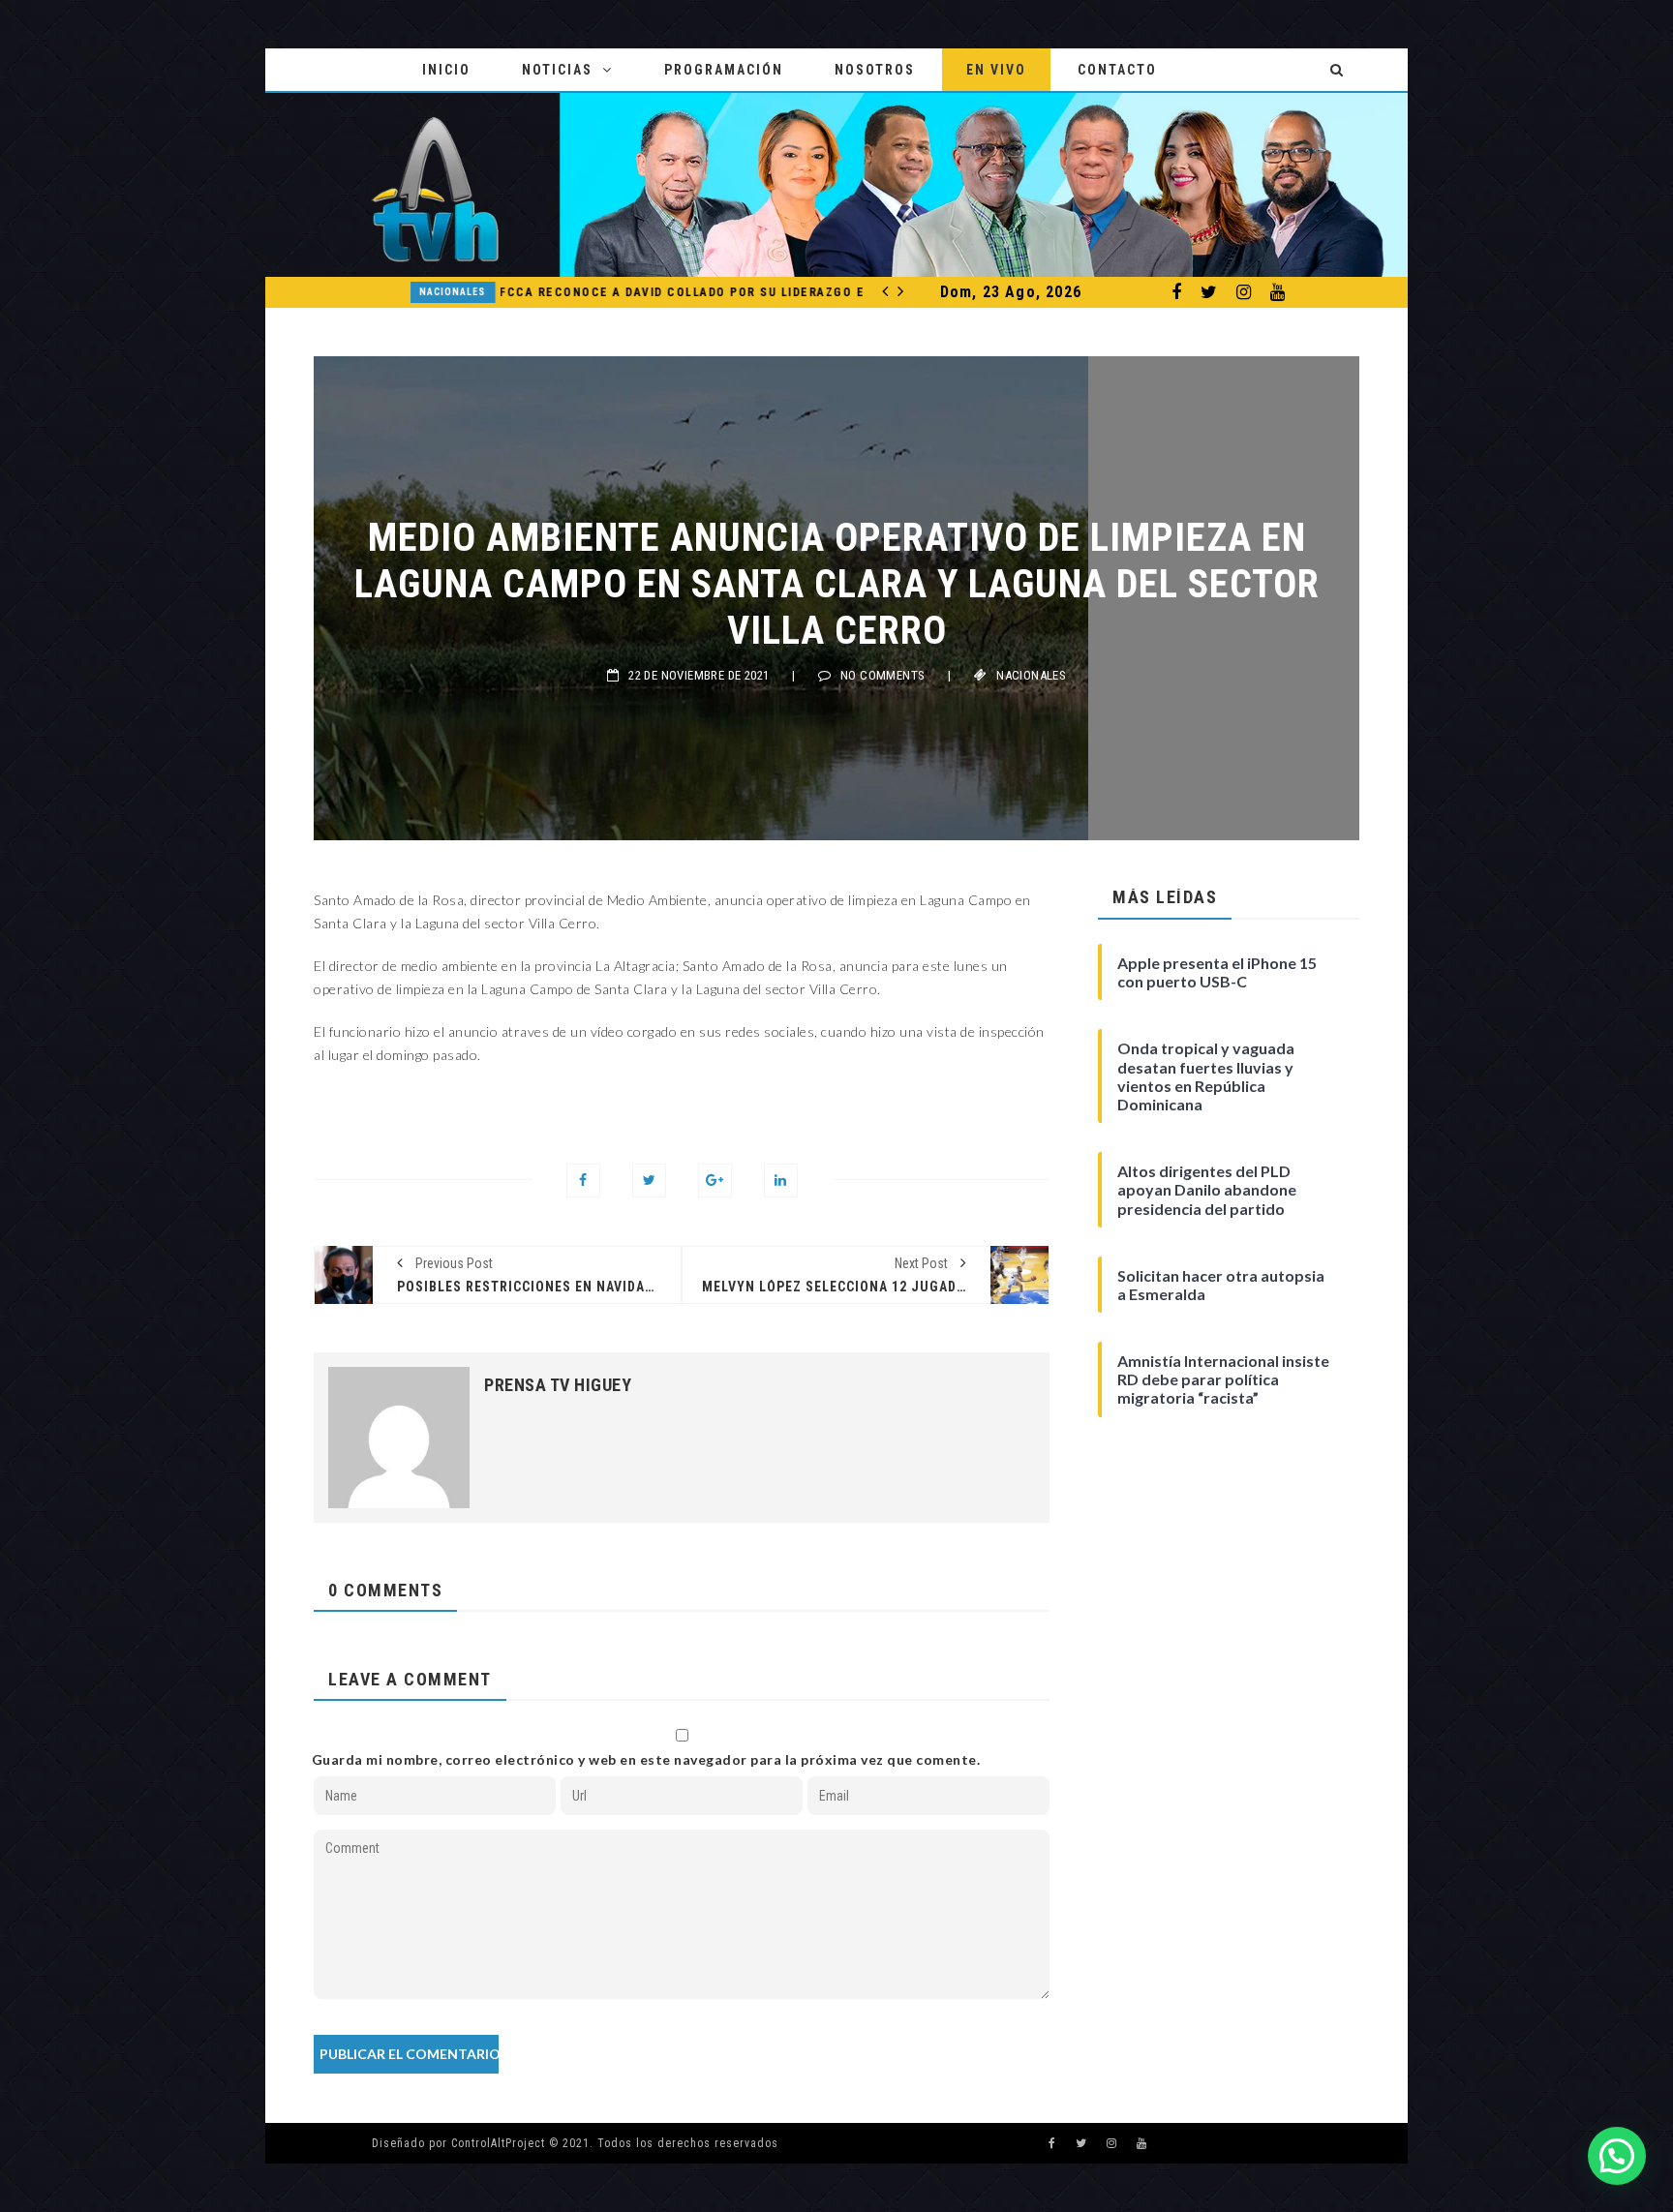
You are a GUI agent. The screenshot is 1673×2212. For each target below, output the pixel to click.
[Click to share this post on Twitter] (649, 1181)
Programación (724, 70)
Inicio (446, 70)
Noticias (557, 70)
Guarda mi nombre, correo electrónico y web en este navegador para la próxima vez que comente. (646, 1759)
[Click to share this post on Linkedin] (781, 1181)
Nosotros (875, 70)
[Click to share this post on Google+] (715, 1181)
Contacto (1117, 70)
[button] (1617, 2156)
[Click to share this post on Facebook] (583, 1181)
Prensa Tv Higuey (558, 1385)
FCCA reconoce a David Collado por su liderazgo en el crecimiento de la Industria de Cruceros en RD (612, 292)
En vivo (996, 70)
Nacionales (372, 292)
